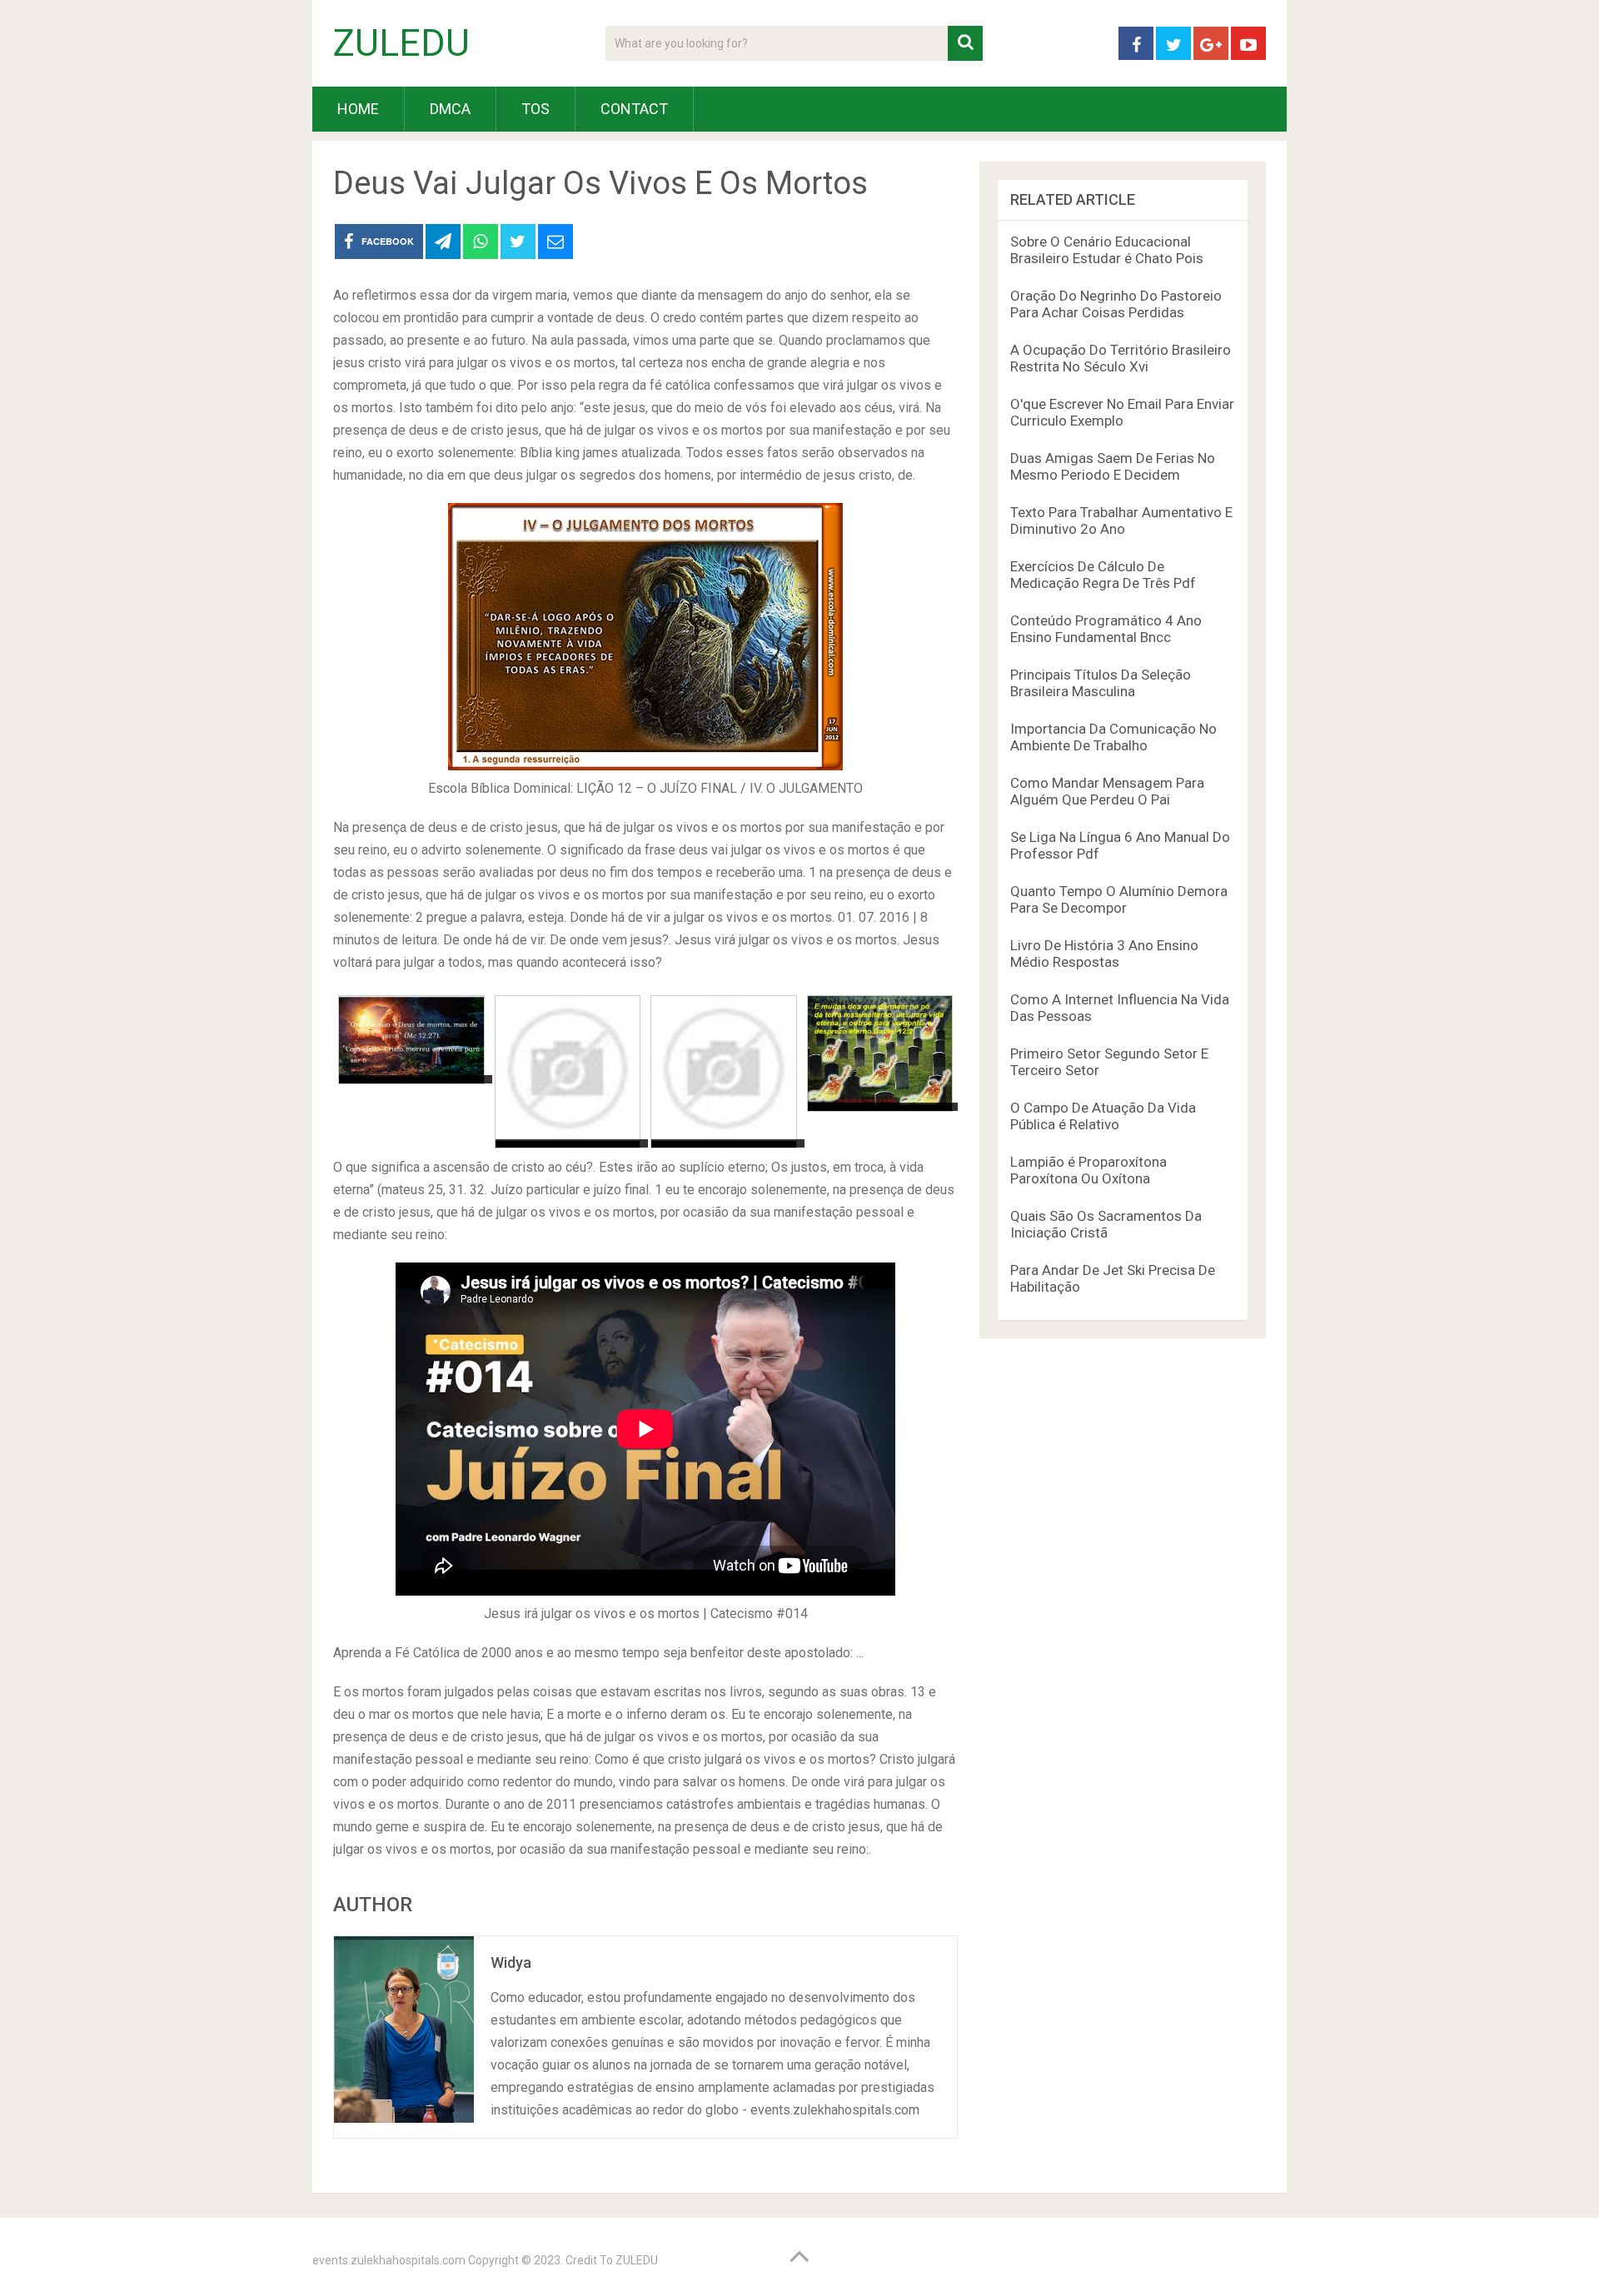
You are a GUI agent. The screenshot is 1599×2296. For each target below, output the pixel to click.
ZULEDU (401, 43)
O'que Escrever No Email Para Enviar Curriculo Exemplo (1122, 412)
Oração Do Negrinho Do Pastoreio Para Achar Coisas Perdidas (1116, 304)
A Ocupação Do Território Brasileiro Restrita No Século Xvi (1121, 358)
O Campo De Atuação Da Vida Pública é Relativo (1103, 1116)
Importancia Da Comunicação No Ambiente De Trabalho (1113, 737)
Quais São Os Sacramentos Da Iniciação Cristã (1106, 1224)
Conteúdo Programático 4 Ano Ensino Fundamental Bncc (1106, 629)
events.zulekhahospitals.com (389, 2260)
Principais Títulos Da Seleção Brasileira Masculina (1101, 683)
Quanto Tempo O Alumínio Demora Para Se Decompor (1119, 899)
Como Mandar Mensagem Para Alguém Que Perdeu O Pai (1107, 791)
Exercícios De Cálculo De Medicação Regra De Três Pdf (1103, 575)
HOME (358, 109)
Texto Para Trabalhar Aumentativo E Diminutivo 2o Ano (1121, 520)
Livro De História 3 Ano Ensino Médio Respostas (1104, 954)
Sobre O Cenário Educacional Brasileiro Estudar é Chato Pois (1107, 250)
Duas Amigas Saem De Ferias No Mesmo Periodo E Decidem (1113, 466)
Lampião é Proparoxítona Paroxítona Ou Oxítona (1088, 1170)
